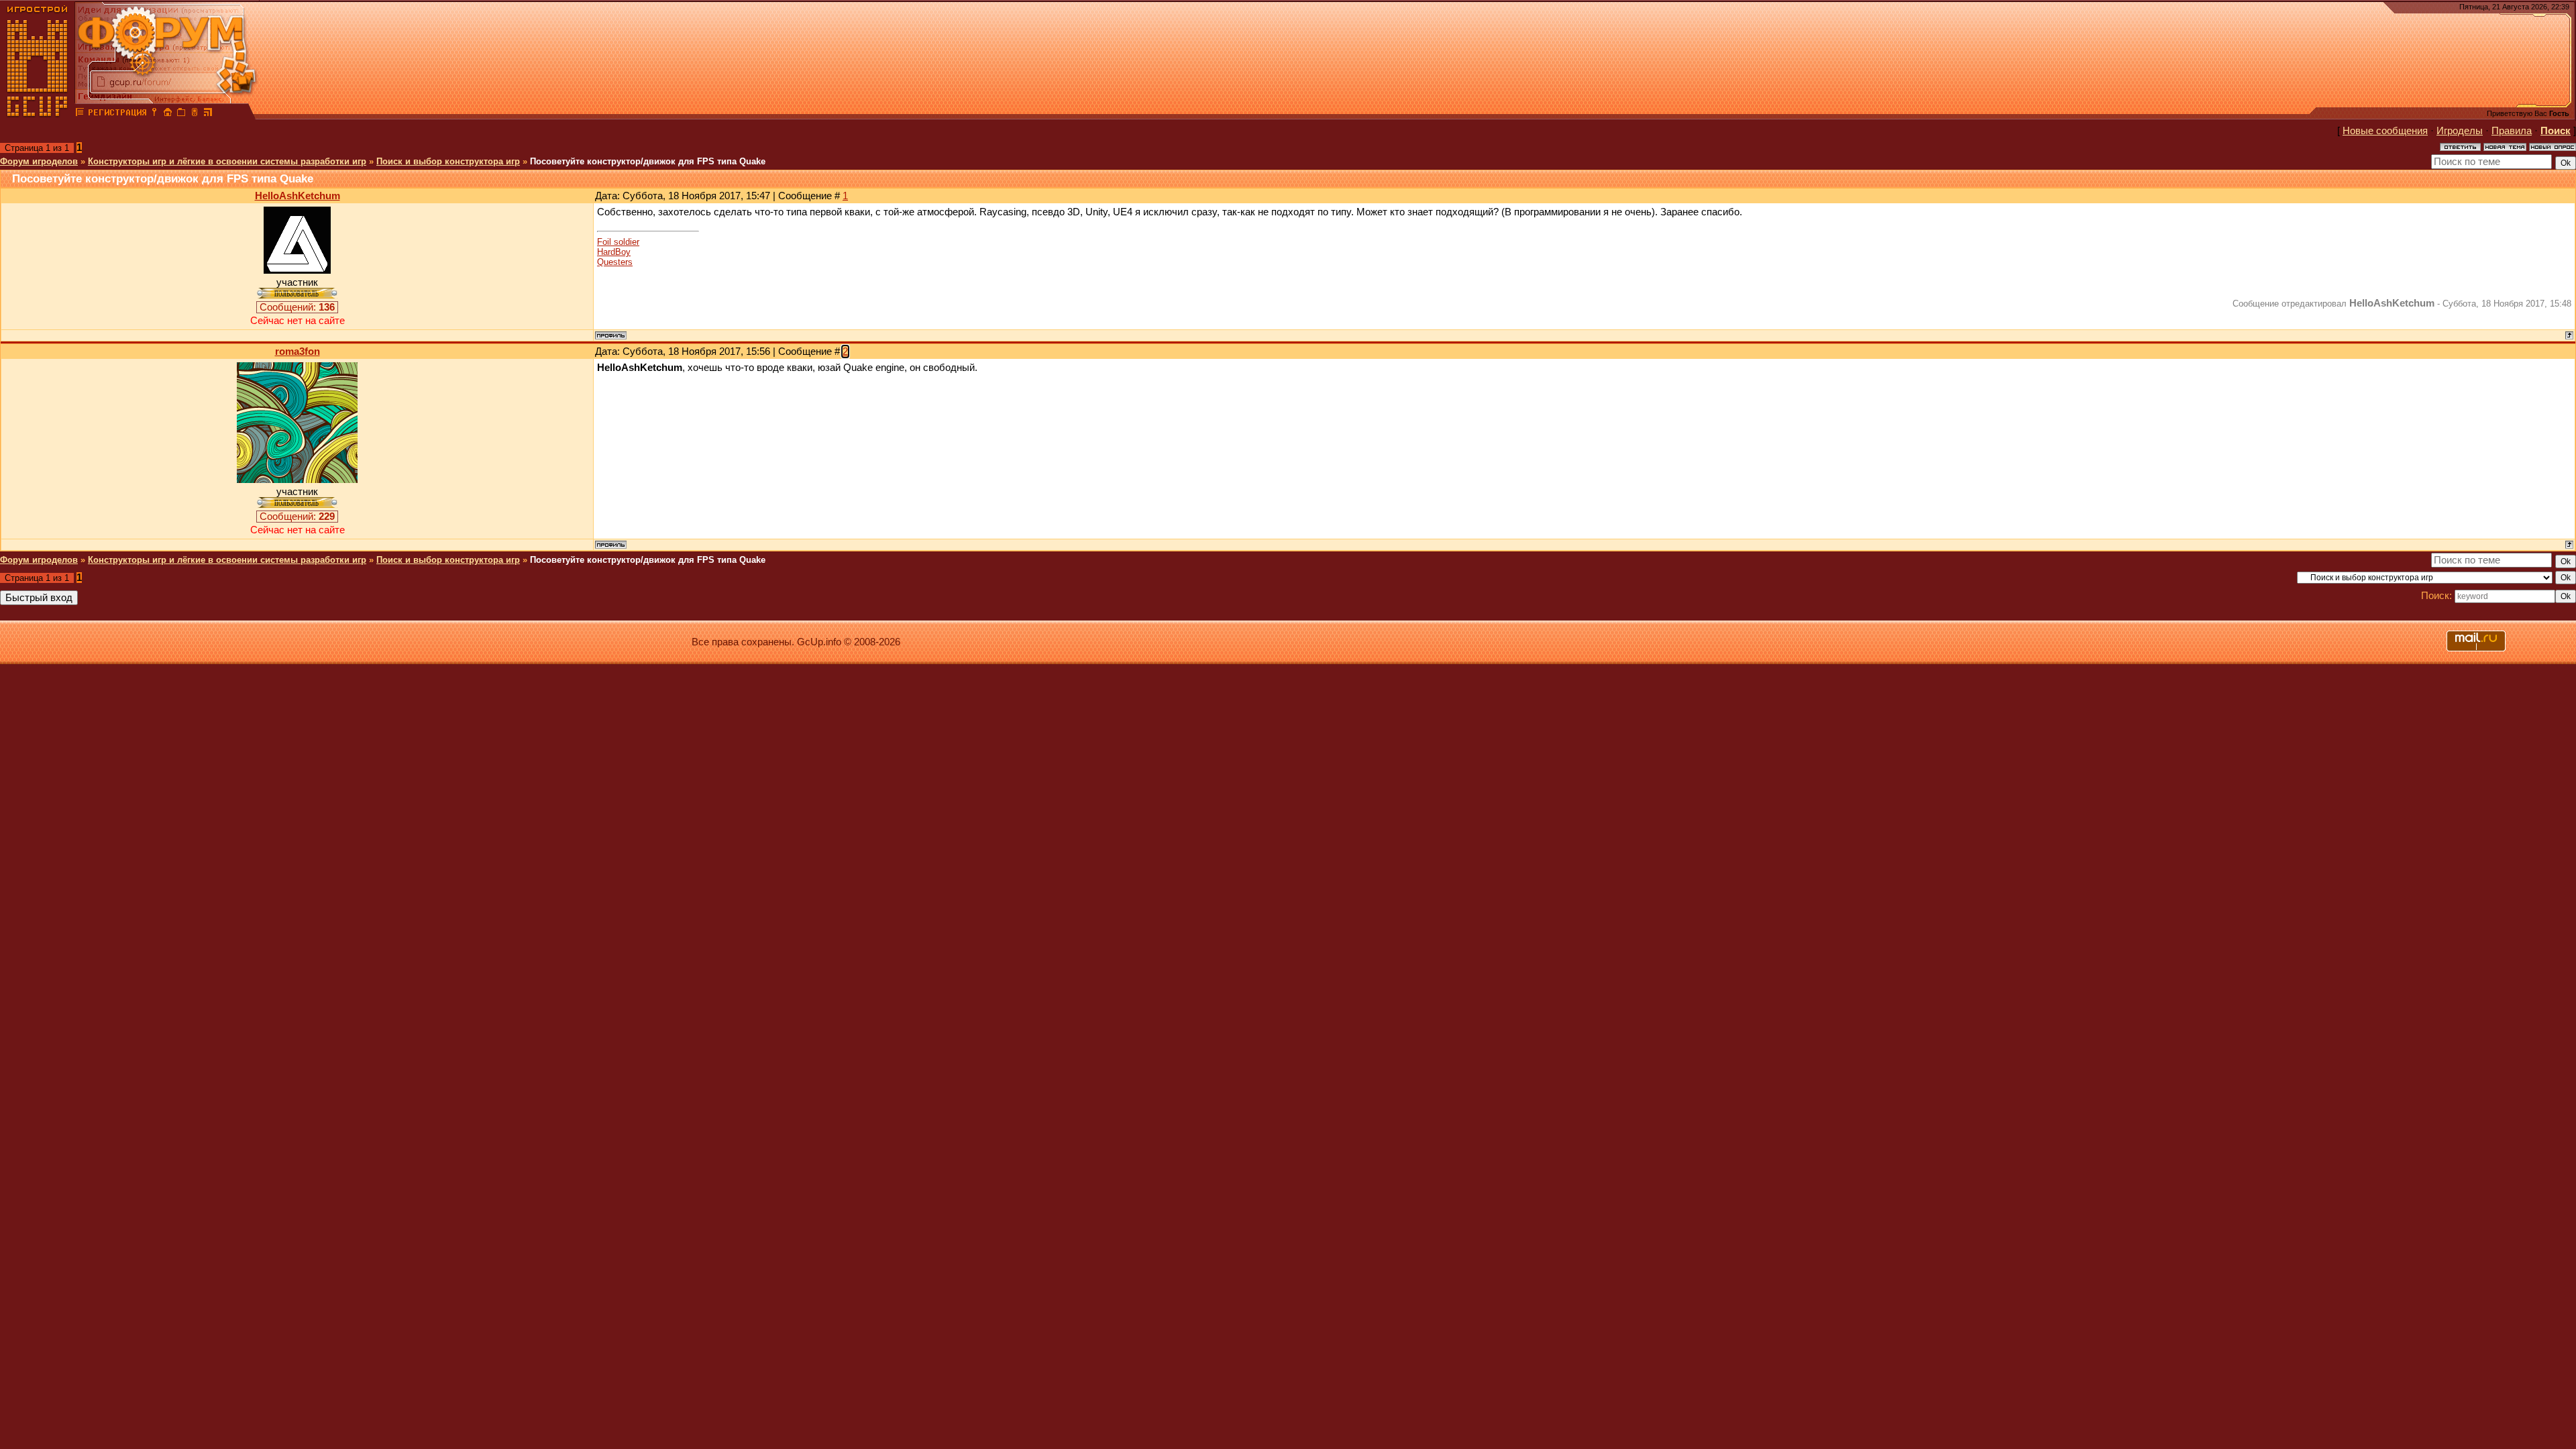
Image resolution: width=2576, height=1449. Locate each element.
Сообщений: (297, 307)
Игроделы (2460, 131)
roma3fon (298, 352)
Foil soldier (618, 242)
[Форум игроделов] (80, 114)
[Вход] (154, 114)
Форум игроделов (39, 161)
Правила (2512, 131)
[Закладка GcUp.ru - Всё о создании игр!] (181, 114)
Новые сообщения (2385, 131)
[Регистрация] (117, 114)
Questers (615, 262)
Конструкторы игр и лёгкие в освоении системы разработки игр (227, 161)
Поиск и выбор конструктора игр (448, 161)
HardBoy (614, 252)
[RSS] (208, 114)
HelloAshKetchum (298, 196)
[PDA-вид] (195, 114)
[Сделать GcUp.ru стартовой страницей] (168, 114)
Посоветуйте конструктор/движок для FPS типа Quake (648, 161)
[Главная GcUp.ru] (38, 114)
